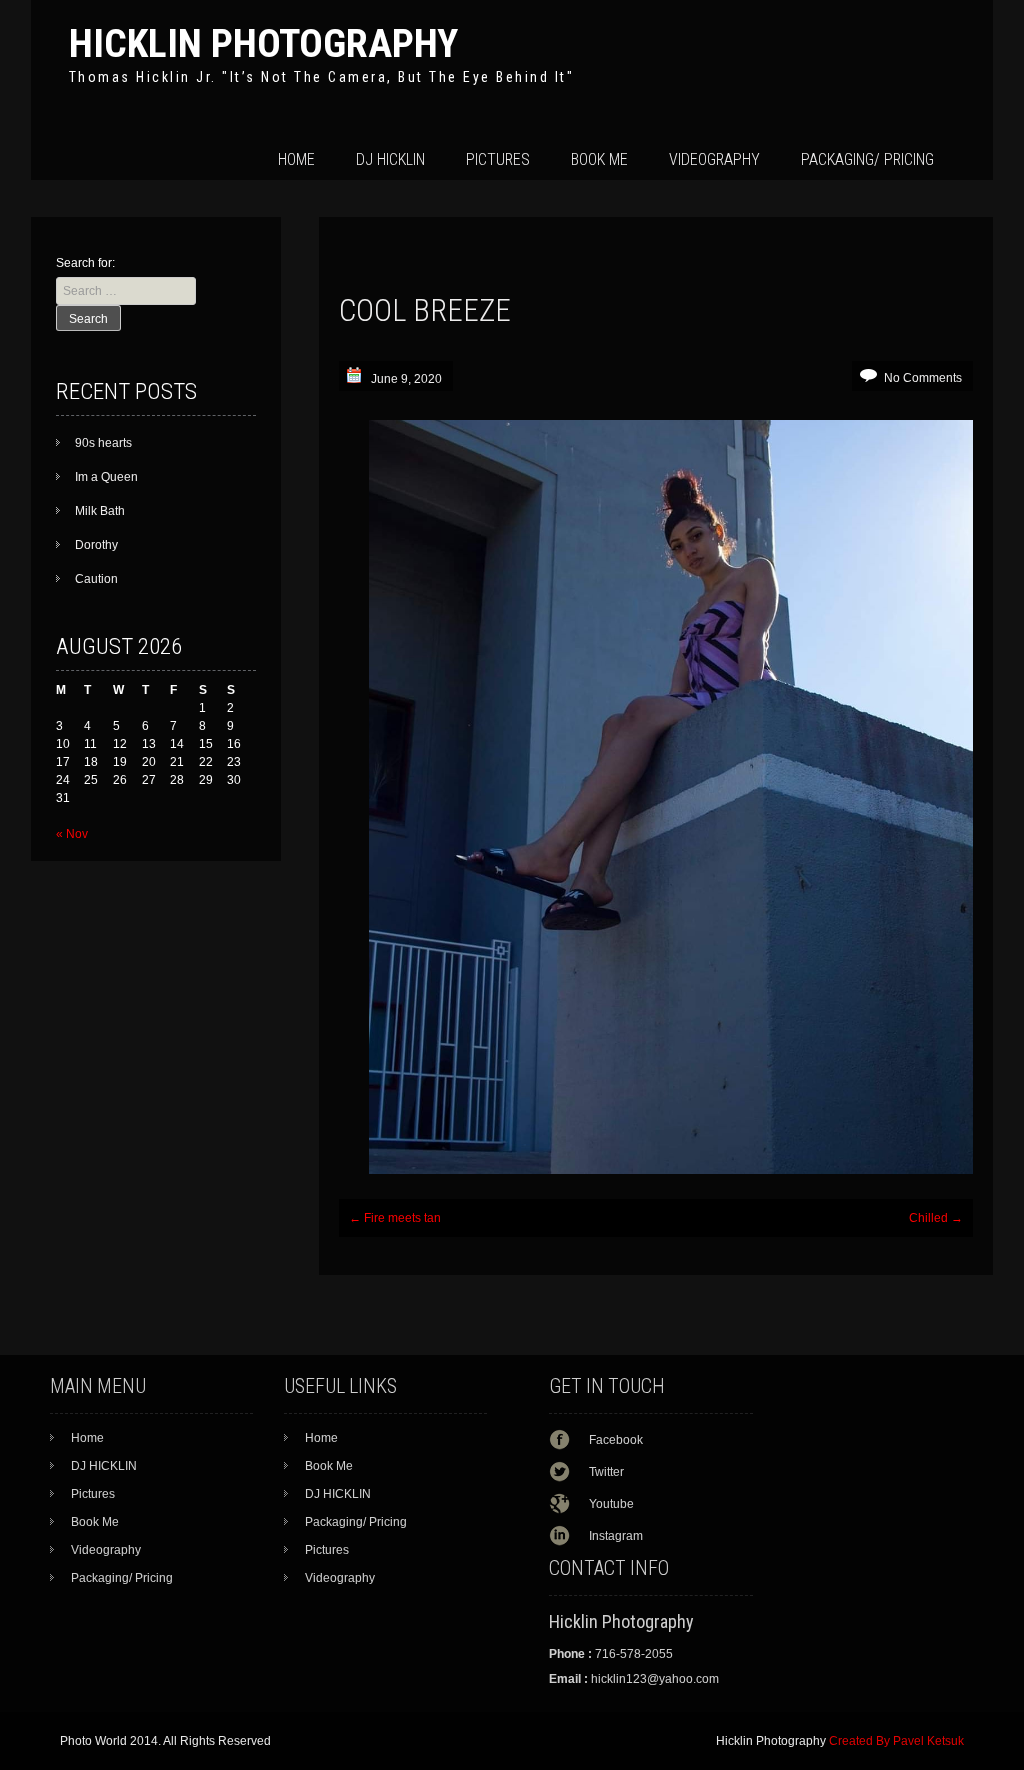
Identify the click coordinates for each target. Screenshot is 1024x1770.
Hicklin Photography (263, 43)
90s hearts (103, 443)
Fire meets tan (395, 1218)
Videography (714, 159)
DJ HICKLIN (390, 159)
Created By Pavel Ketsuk (896, 1741)
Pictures (498, 159)
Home (296, 159)
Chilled (936, 1218)
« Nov (72, 834)
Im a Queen (106, 477)
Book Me (599, 159)
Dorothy (96, 545)
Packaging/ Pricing (867, 159)
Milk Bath (100, 511)
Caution (96, 579)
